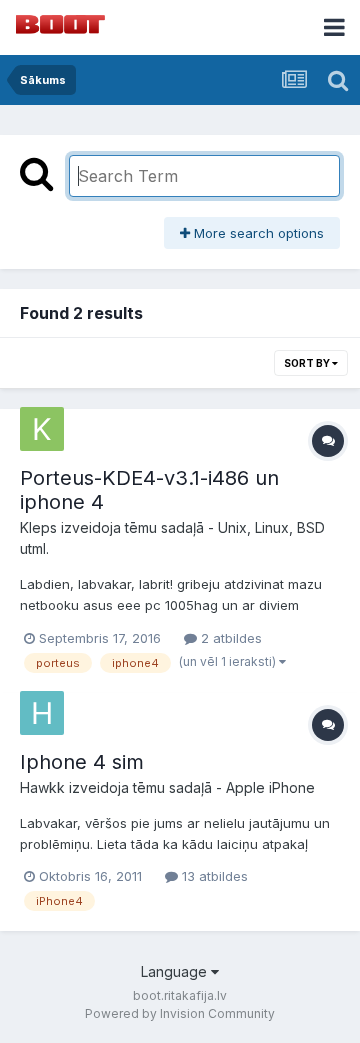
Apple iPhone (270, 787)
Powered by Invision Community (180, 1013)
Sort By (308, 363)
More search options (257, 233)
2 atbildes (229, 638)
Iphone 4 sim (82, 762)
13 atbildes (213, 876)
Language (176, 971)
